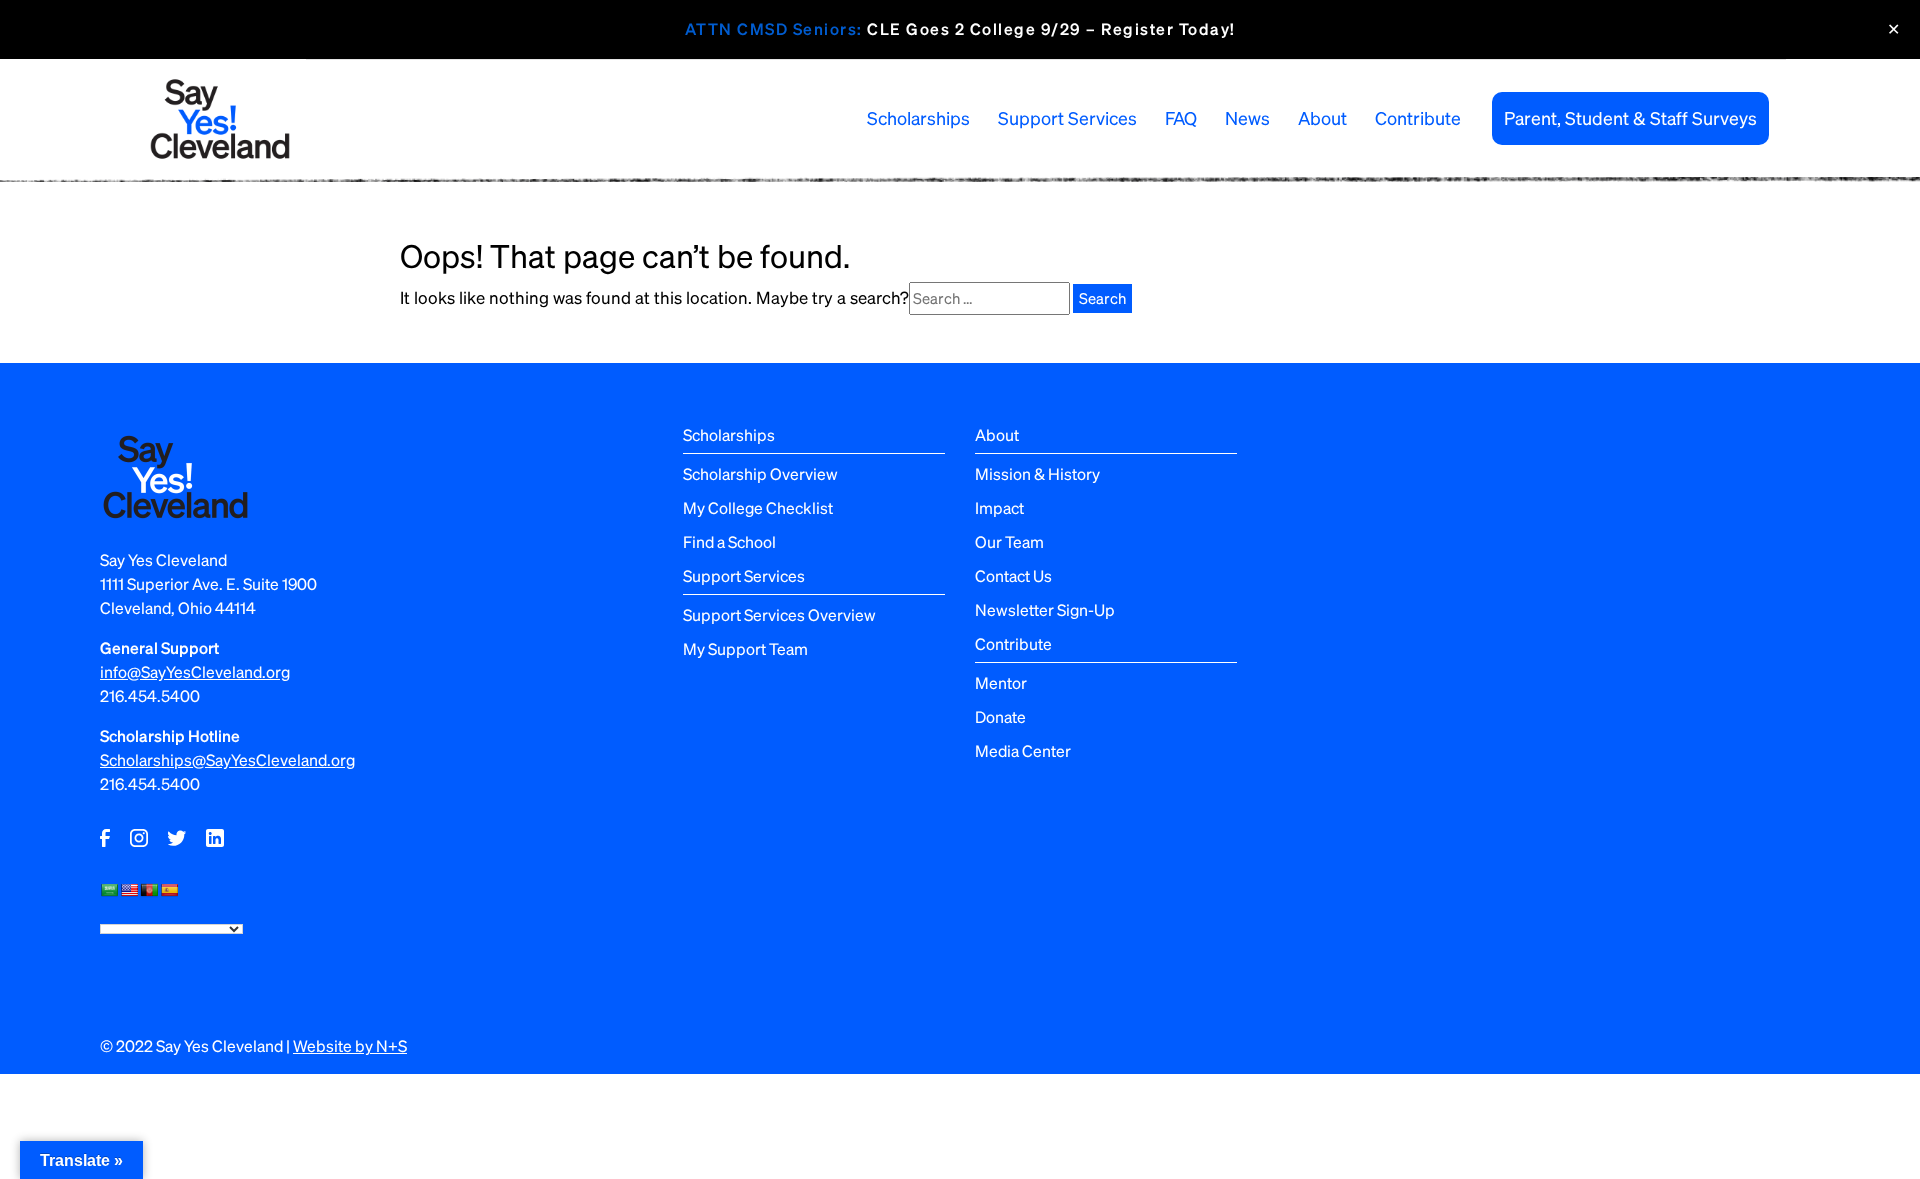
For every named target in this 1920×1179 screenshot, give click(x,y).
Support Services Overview (779, 614)
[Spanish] (169, 890)
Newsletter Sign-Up (1045, 609)
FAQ (1181, 117)
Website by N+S (350, 1045)
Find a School (729, 541)
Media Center (1023, 750)
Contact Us (1013, 575)
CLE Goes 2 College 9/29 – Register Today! (960, 28)
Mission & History (1037, 473)
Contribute (1418, 117)
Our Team (1009, 541)
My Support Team (745, 648)
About (1322, 117)
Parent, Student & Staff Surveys (1630, 117)
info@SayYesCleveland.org (195, 671)
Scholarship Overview (760, 473)
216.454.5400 (150, 695)
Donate (1000, 716)
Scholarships (918, 117)
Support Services (1067, 117)
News (1247, 117)
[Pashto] (149, 890)
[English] (129, 890)
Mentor (1001, 682)
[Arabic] (109, 890)
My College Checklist (758, 507)
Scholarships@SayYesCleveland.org (227, 759)
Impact (999, 507)
